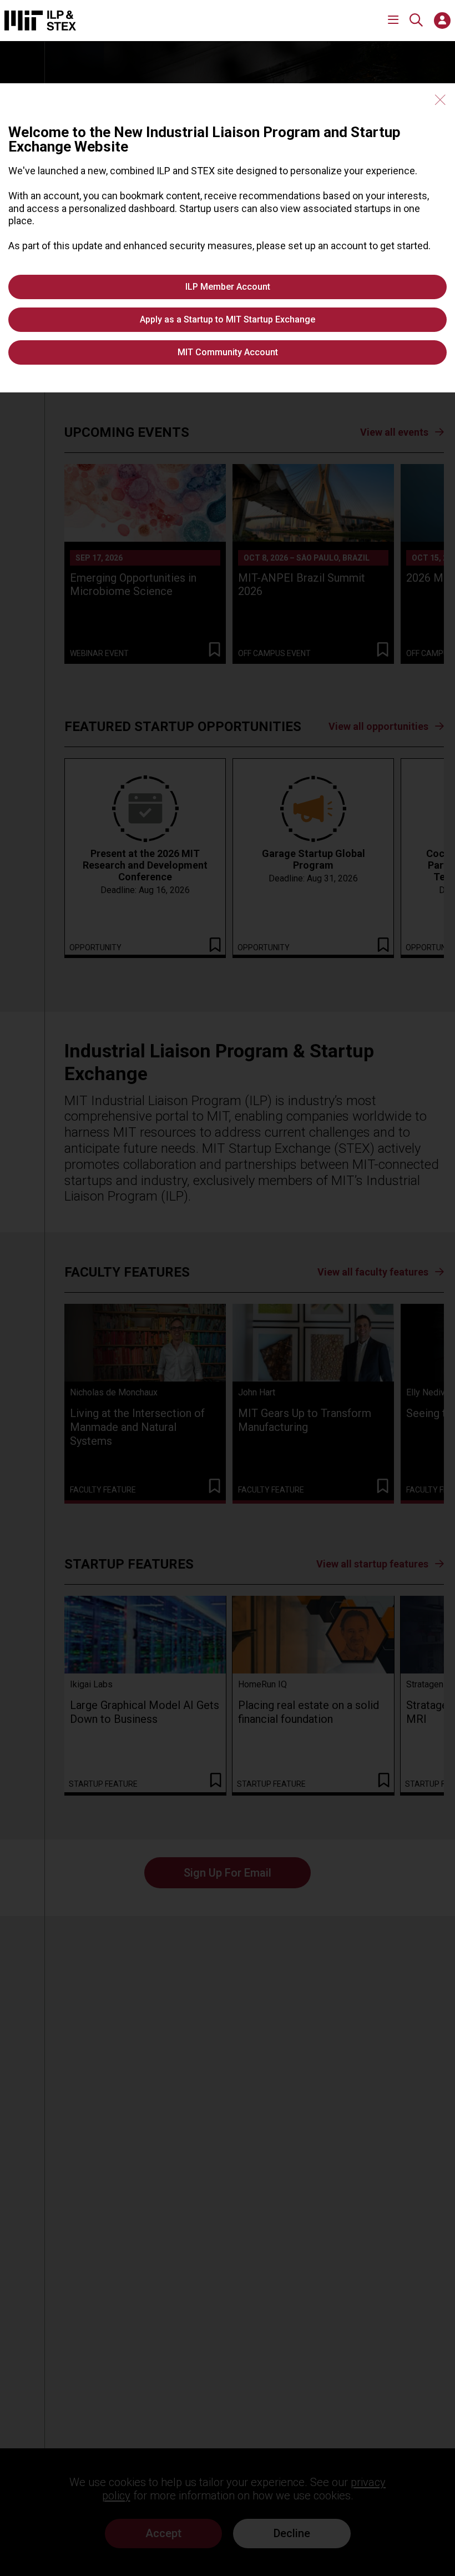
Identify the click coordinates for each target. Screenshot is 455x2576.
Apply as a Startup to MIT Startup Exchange (228, 319)
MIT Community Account (228, 352)
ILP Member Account (228, 287)
